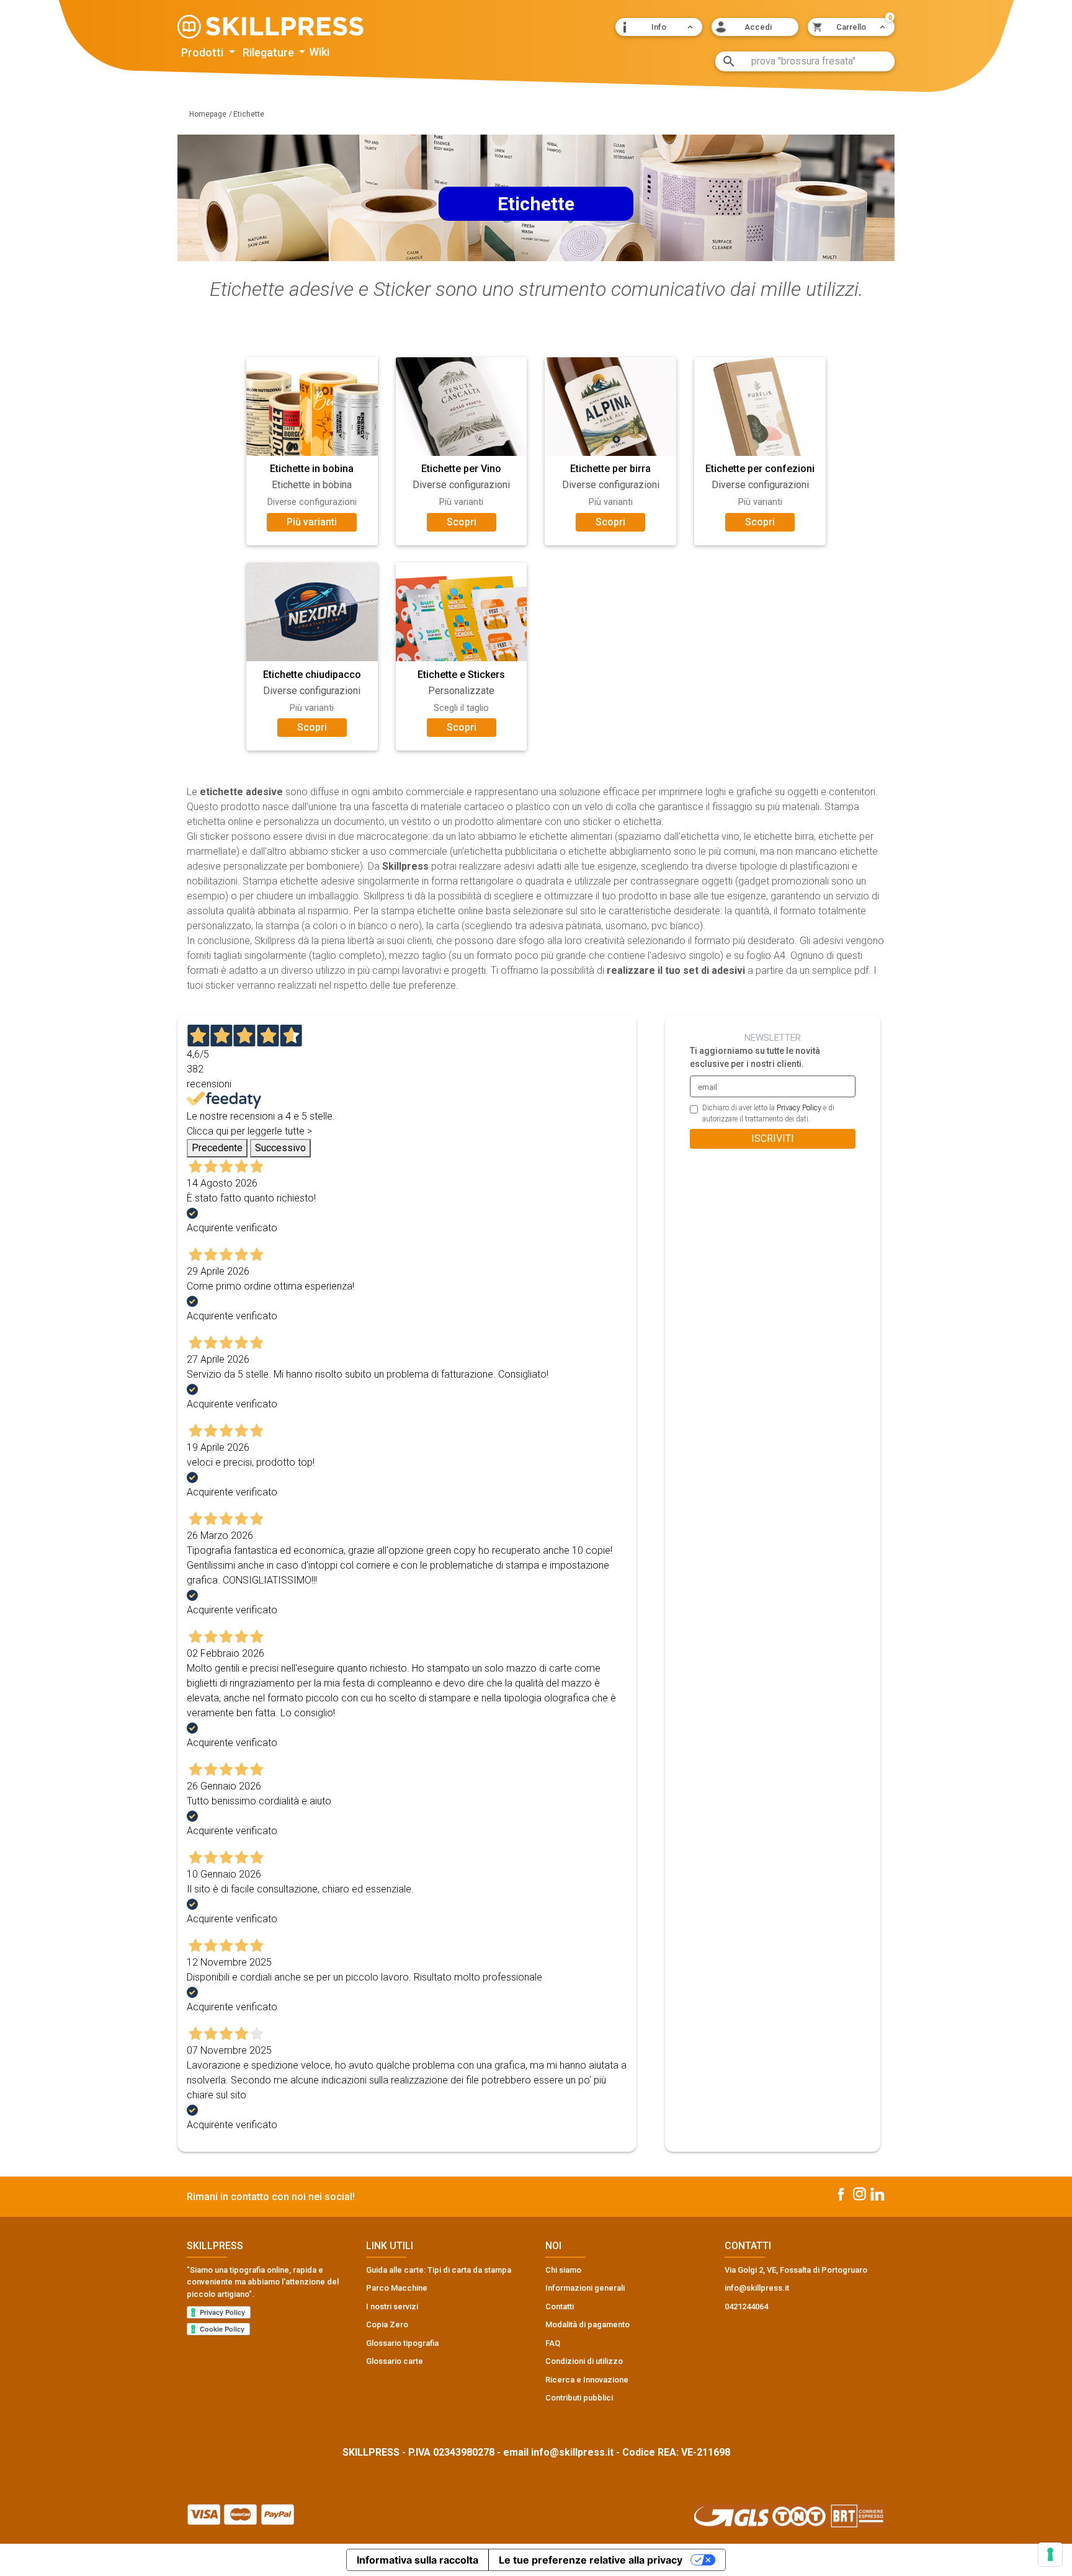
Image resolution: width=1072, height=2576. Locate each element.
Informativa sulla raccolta (418, 2560)
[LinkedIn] (878, 2194)
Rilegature (270, 53)
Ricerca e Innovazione (587, 2380)
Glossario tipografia (402, 2343)
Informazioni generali (585, 2288)
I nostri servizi (392, 2306)
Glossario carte (395, 2361)
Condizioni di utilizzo (584, 2361)
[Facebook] (841, 2193)
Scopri (462, 522)
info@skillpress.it (572, 2452)
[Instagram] (860, 2194)
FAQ (553, 2343)
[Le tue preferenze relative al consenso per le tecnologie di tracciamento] (1050, 2554)
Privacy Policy (799, 1108)
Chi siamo (563, 2270)
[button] (659, 27)
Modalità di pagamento (587, 2324)
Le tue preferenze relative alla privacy (591, 2560)
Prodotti (203, 53)
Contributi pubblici (579, 2398)
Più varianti (312, 522)
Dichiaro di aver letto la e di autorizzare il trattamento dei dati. (768, 1113)
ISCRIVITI (773, 1139)
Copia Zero (387, 2324)
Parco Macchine (397, 2288)
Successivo (280, 1148)
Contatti (560, 2306)
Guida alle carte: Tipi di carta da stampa (439, 2270)
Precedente (217, 1148)
